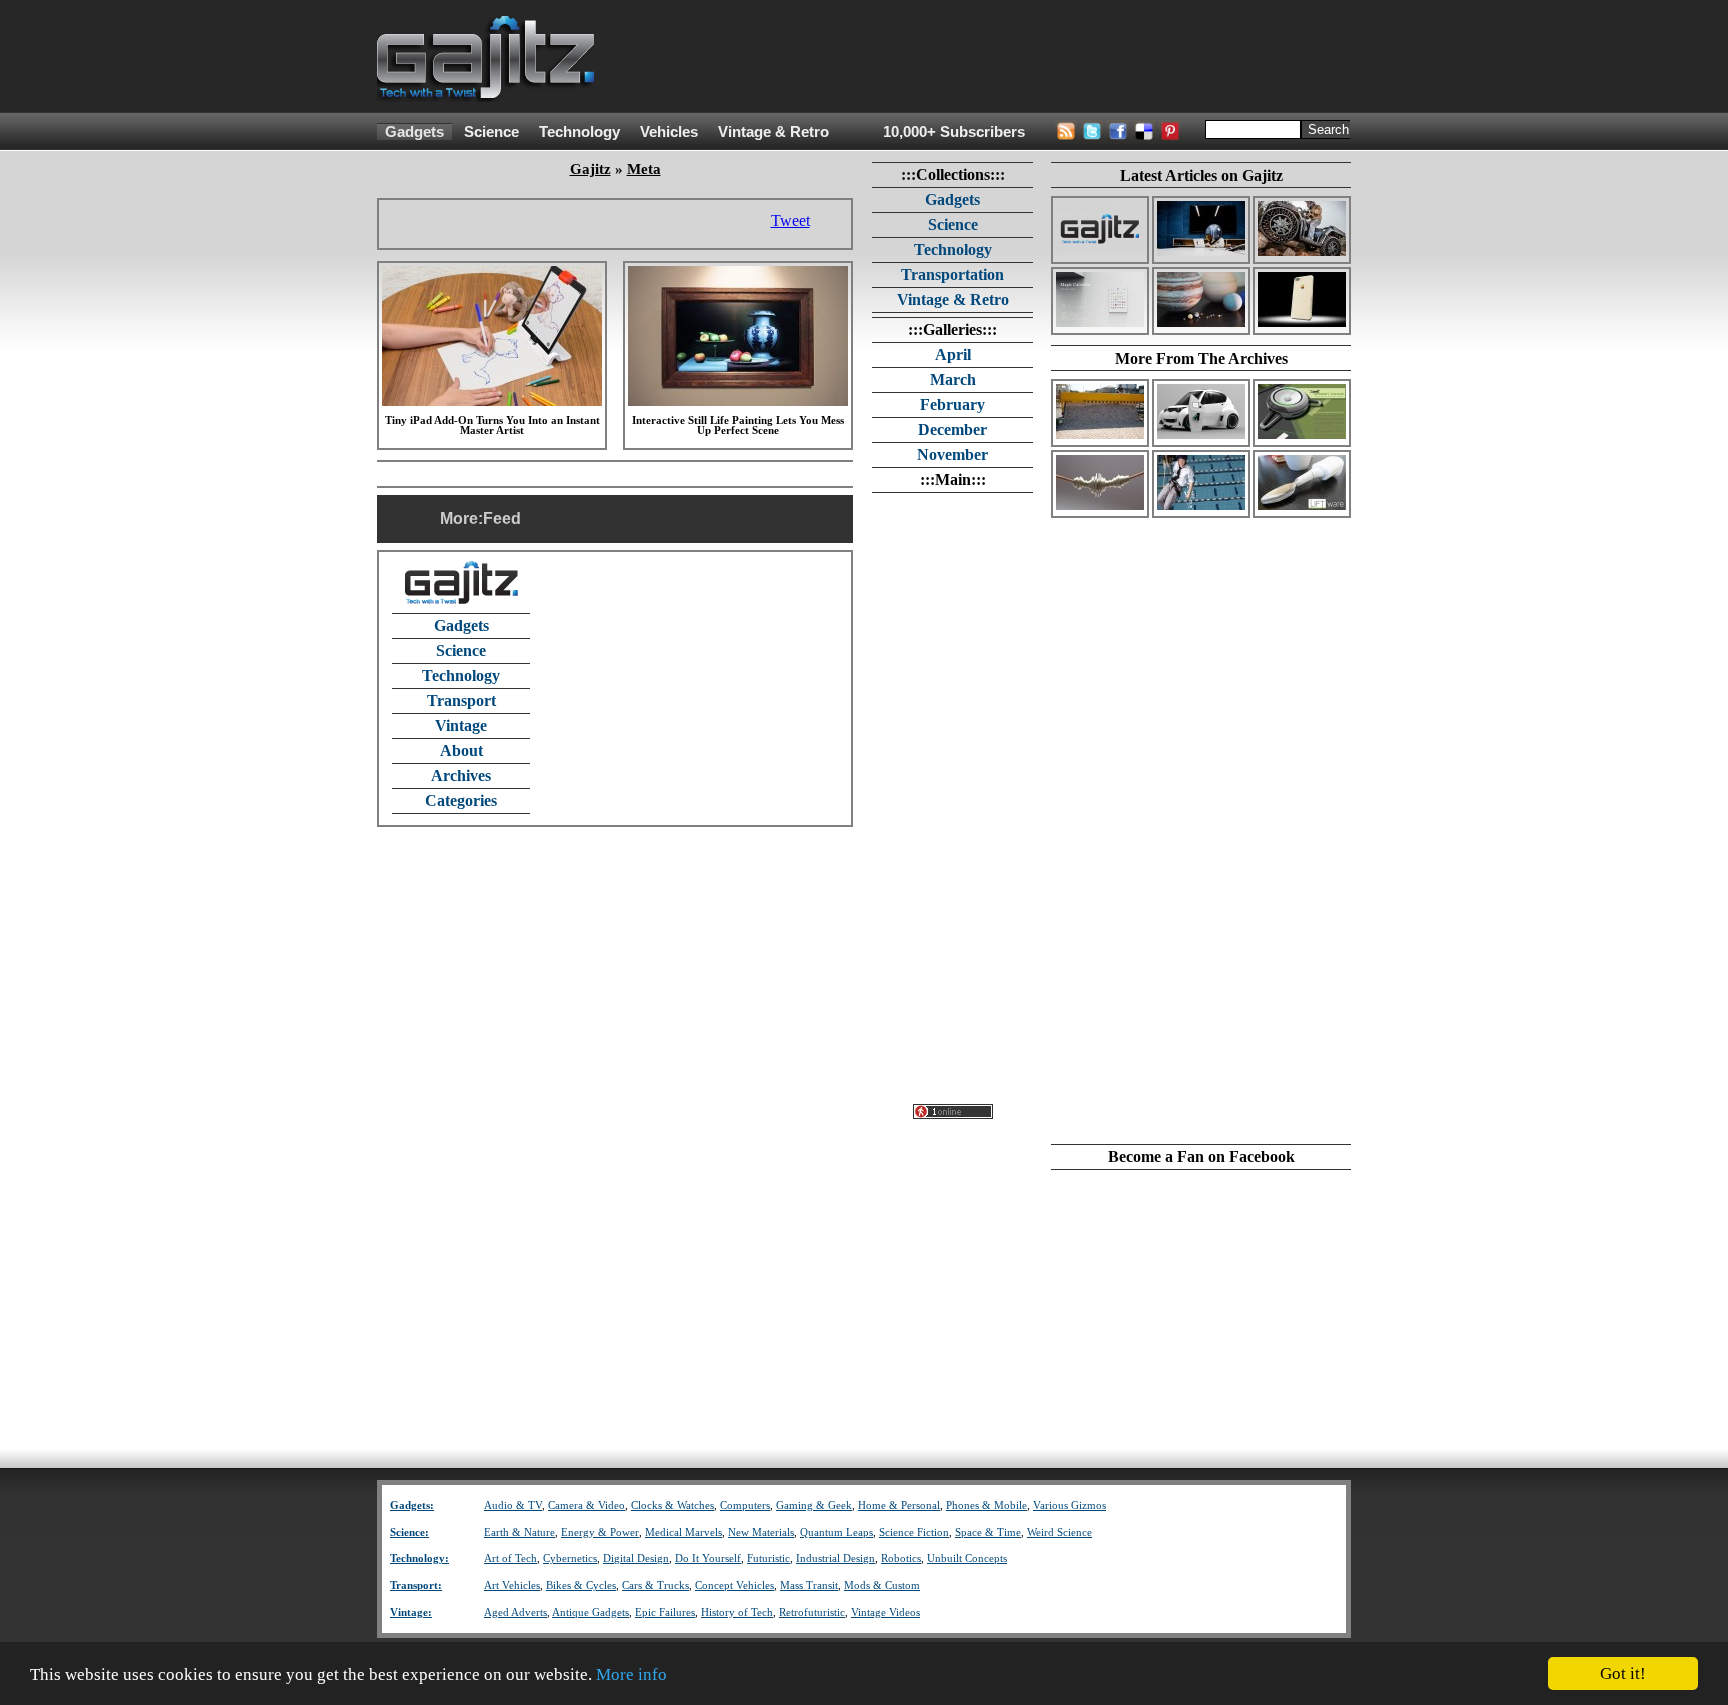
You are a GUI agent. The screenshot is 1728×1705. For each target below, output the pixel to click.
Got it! (1623, 1673)
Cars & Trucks (655, 1585)
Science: (409, 1532)
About (461, 750)
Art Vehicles (512, 1585)
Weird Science (1059, 1532)
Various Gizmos (1069, 1505)
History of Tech (737, 1612)
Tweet (790, 220)
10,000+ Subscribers (954, 132)
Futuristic (768, 1558)
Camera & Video (586, 1505)
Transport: (416, 1585)
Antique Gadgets (590, 1612)
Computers (745, 1505)
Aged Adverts (515, 1612)
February (952, 404)
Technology (579, 132)
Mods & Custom (882, 1585)
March (953, 379)
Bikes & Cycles (581, 1585)
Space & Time (988, 1532)
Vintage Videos (885, 1612)
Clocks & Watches (672, 1505)
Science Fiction (914, 1532)
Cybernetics (570, 1558)
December (952, 429)
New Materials (761, 1532)
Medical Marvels (683, 1532)
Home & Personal (899, 1505)
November (952, 454)
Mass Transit (809, 1585)
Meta (644, 169)
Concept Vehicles (734, 1585)
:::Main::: (953, 479)
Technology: (419, 1558)
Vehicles (669, 132)
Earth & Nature (519, 1532)
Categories (461, 800)
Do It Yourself (708, 1558)
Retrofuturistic (812, 1612)
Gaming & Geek (814, 1505)
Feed (502, 518)
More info (631, 1674)
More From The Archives (1201, 358)
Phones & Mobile (986, 1505)
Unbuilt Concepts (967, 1558)
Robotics (901, 1558)
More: (461, 518)
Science (491, 132)
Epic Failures (665, 1612)
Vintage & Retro (773, 132)
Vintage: (411, 1612)
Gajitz (590, 169)
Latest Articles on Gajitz (1201, 175)
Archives (461, 775)
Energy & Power (600, 1532)
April (953, 354)
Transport (461, 700)
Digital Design (636, 1558)
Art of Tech (510, 1558)
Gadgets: (412, 1505)
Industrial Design (835, 1558)
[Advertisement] (987, 57)
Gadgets (414, 132)
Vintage (461, 725)
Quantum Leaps (836, 1532)
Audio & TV (513, 1505)
